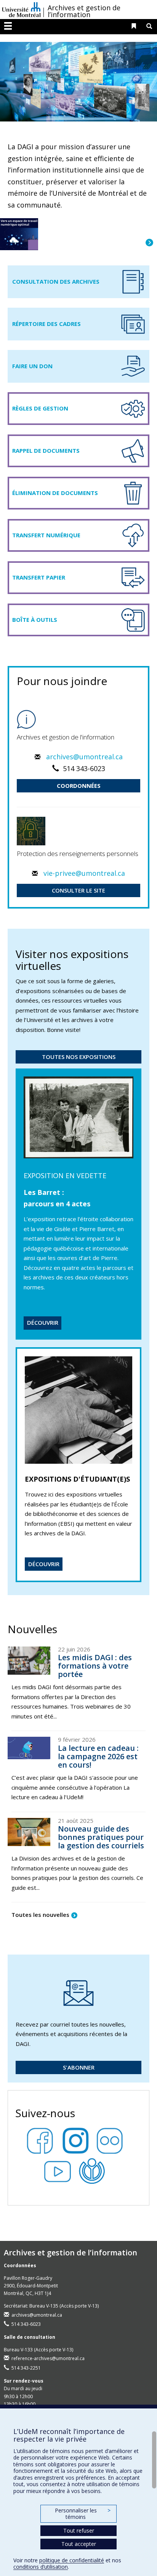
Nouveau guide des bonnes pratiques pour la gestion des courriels (101, 1837)
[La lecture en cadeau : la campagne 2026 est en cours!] (29, 1748)
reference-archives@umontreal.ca (48, 2358)
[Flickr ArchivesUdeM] (114, 2138)
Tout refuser (79, 2530)
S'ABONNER (79, 2067)
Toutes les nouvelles (40, 1915)
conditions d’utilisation (41, 2567)
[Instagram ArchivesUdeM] (78, 2138)
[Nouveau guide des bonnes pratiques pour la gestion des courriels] (29, 1832)
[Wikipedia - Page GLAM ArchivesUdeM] (96, 2169)
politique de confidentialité (72, 2560)
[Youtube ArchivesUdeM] (61, 2169)
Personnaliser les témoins (83, 2514)
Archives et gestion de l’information (84, 11)
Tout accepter (79, 2544)
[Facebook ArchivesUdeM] (43, 2138)
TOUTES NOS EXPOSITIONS (79, 1057)
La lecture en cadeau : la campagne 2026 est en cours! (98, 1756)
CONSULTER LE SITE (78, 890)
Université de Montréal (21, 10)
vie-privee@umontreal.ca (84, 873)
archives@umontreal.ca (84, 757)
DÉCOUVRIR (43, 1322)
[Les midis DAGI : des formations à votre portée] (29, 1661)
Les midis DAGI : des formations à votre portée (95, 1666)
